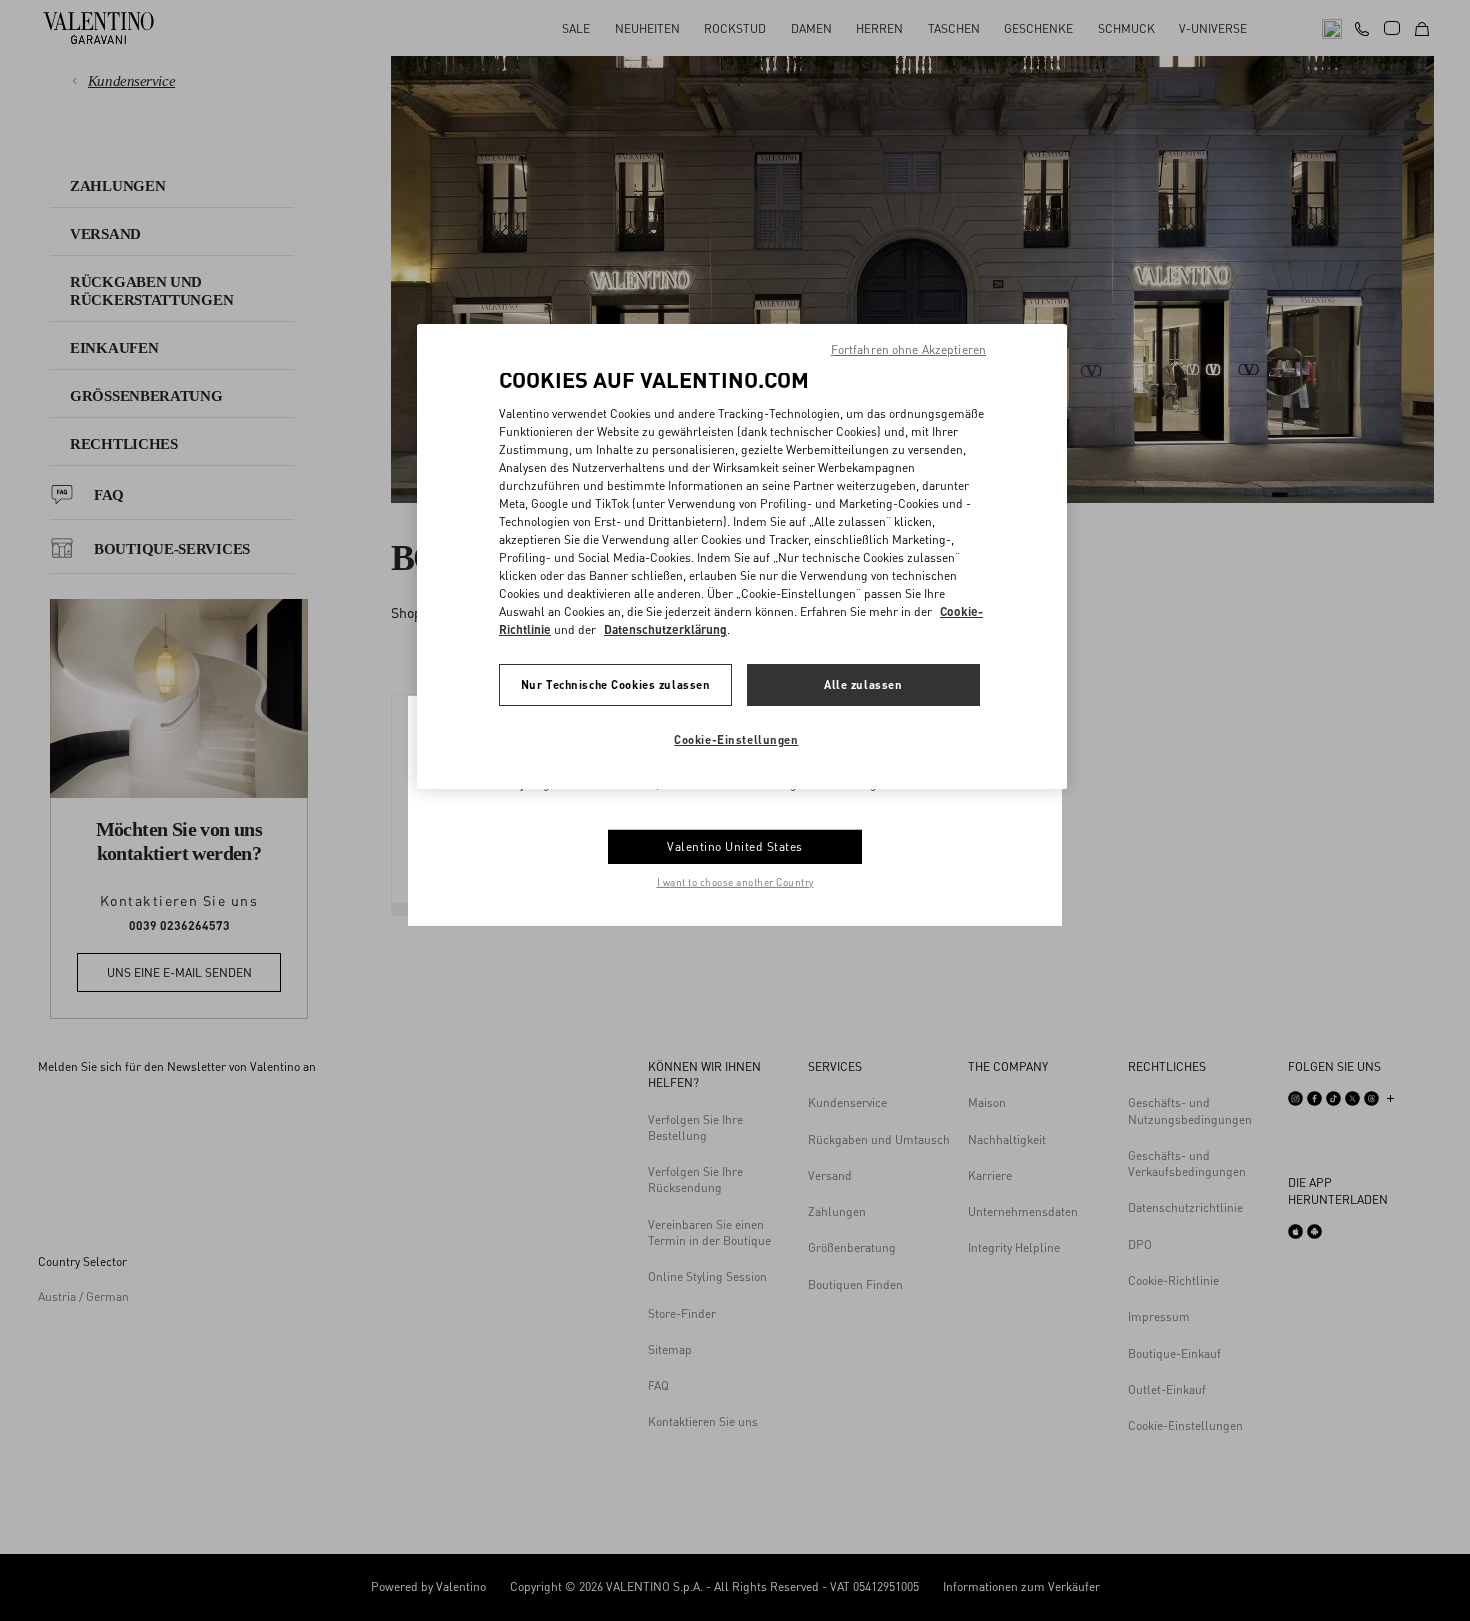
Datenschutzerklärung (665, 629)
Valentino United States (735, 846)
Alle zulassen (863, 684)
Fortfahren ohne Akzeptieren (908, 349)
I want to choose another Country (735, 882)
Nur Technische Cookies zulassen (616, 684)
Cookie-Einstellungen (736, 739)
